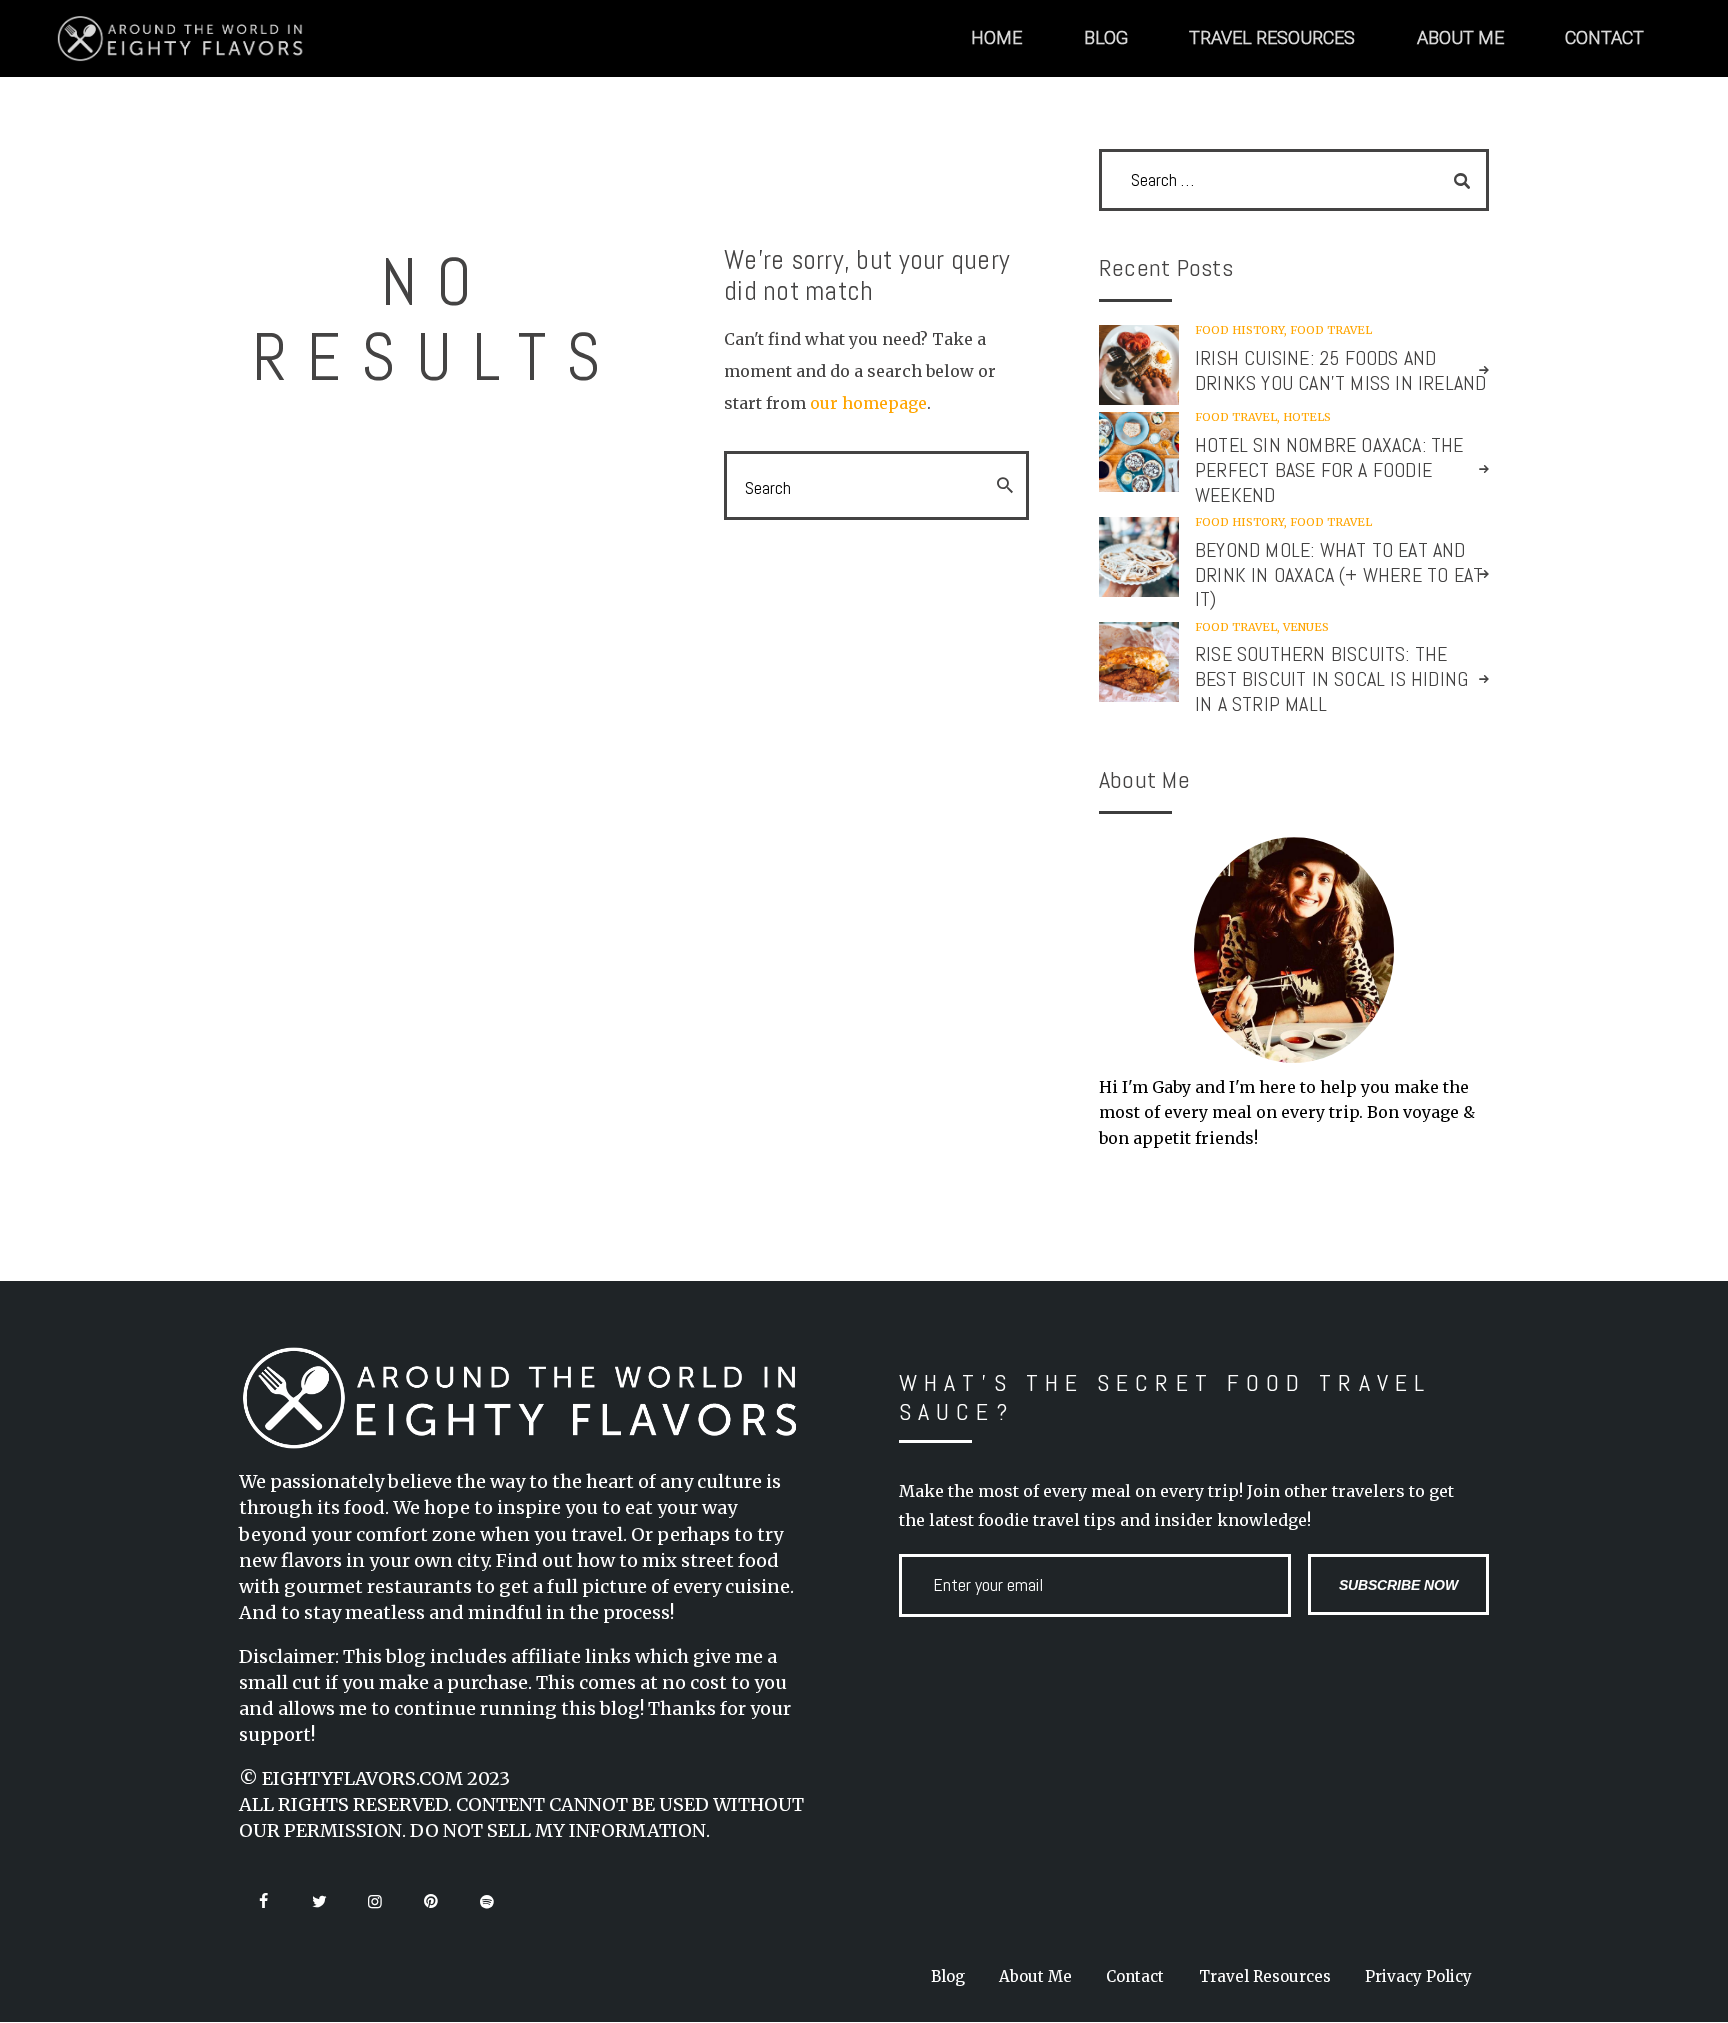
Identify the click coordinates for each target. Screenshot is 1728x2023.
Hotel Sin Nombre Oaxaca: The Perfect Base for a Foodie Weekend (1329, 470)
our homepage (868, 403)
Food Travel (1331, 330)
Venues (1306, 627)
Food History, (1242, 330)
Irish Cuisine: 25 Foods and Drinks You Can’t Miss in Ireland (1340, 371)
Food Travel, (1239, 417)
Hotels (1307, 417)
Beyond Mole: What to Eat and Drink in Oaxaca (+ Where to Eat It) (1339, 575)
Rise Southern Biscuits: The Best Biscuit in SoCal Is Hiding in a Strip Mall (1331, 679)
